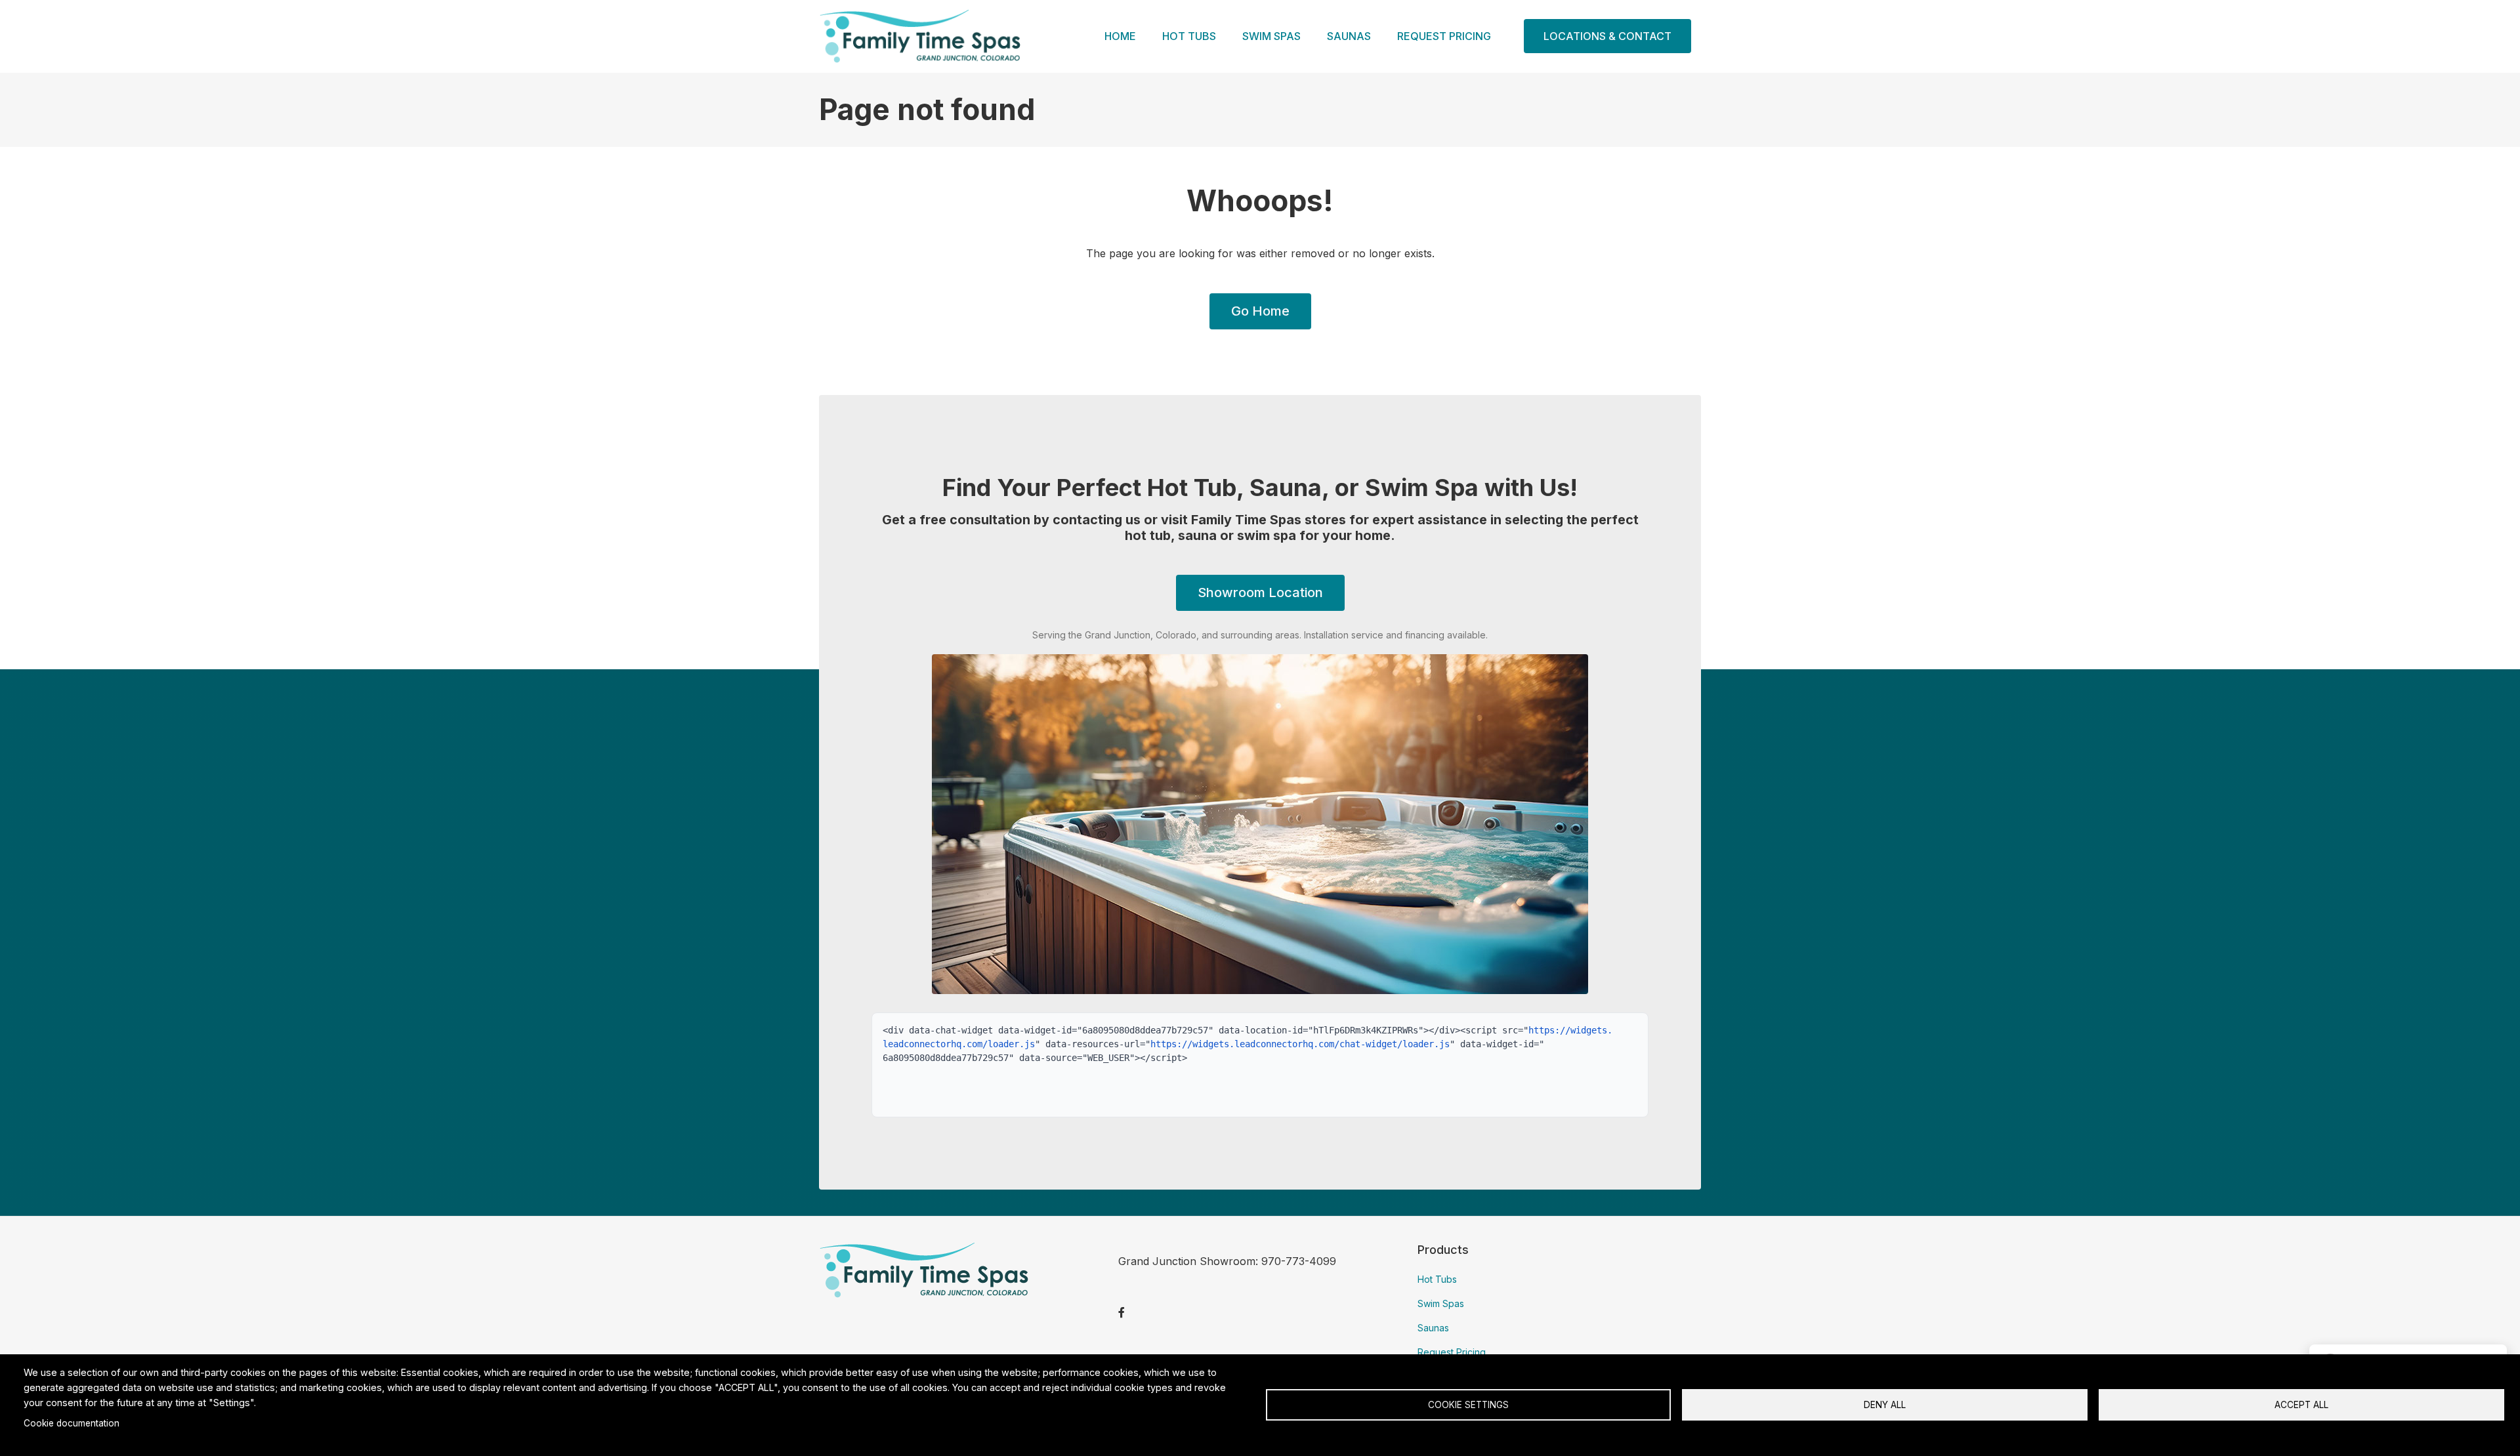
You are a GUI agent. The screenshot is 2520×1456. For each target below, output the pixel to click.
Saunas (1433, 1328)
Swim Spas (1441, 1303)
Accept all (2301, 1405)
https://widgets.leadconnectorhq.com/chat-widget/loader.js (1300, 1044)
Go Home (1260, 311)
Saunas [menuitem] (1349, 36)
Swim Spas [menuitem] (1271, 36)
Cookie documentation (72, 1423)
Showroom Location (1260, 593)
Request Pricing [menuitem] (1444, 36)
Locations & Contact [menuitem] (1607, 36)
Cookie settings (1468, 1405)
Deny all (1885, 1405)
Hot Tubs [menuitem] (1189, 36)
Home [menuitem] (1120, 36)
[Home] (920, 35)
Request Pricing (1452, 1352)
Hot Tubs (1437, 1279)
